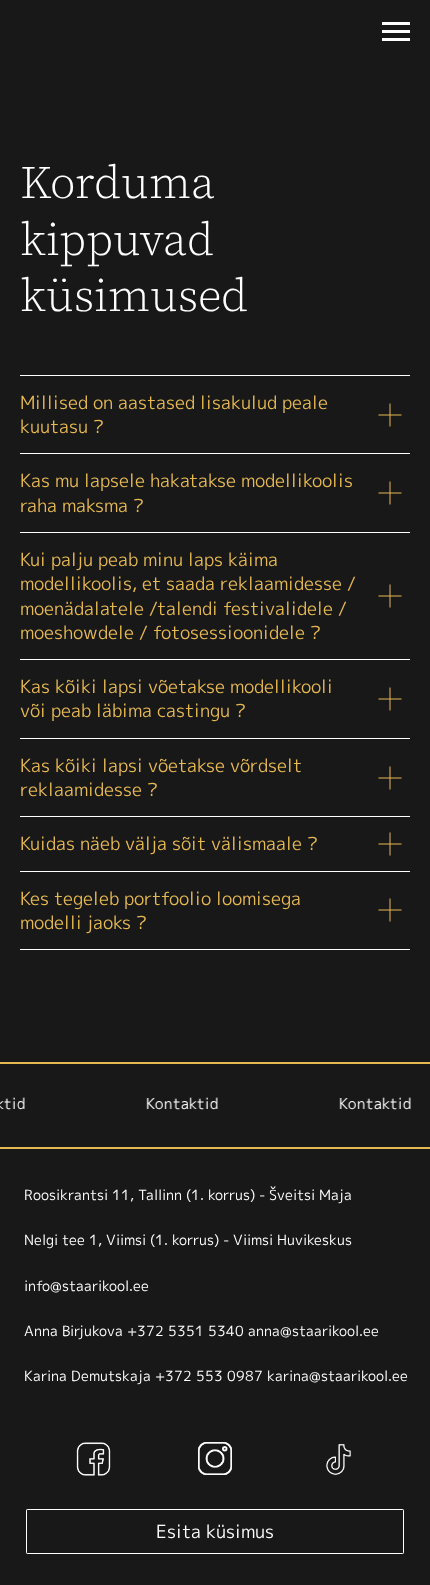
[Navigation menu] (396, 32)
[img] (93, 1459)
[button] (214, 1531)
